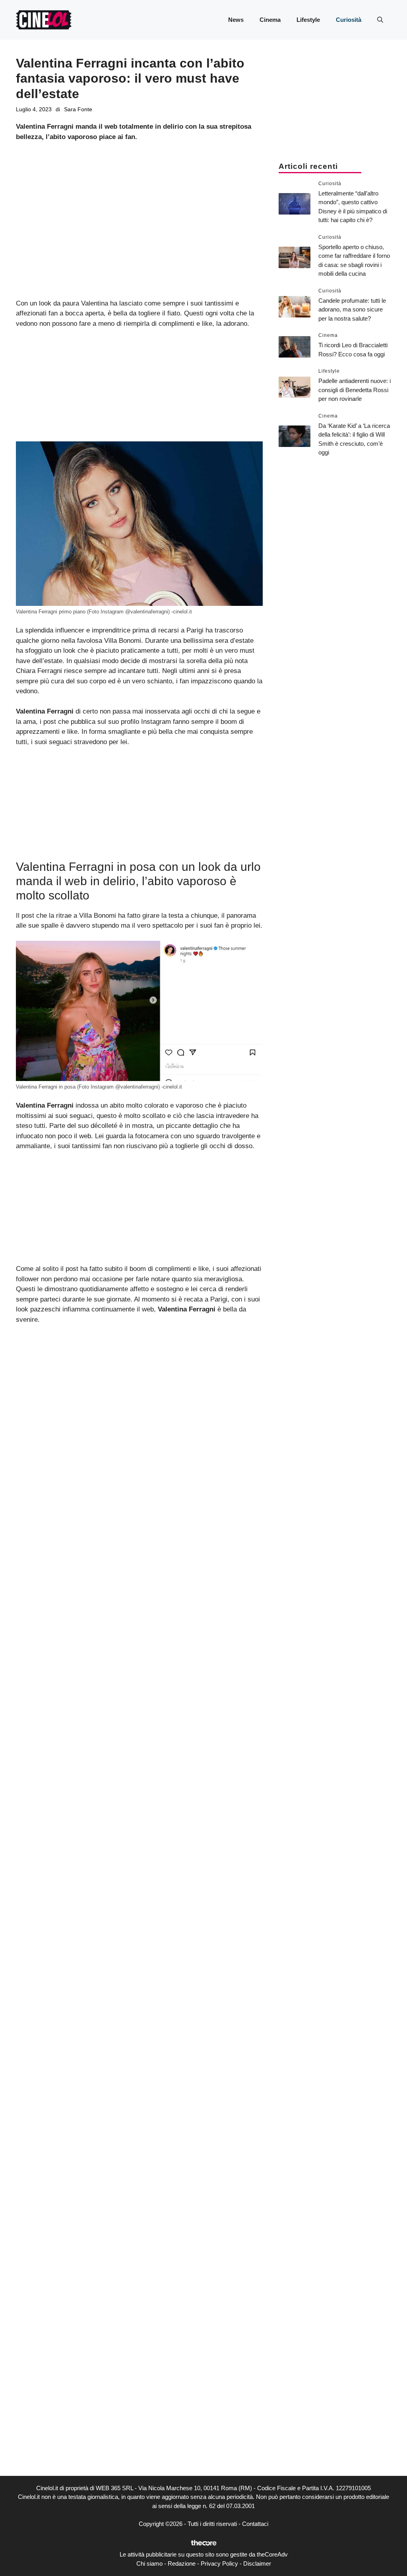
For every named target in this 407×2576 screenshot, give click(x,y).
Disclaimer (257, 2563)
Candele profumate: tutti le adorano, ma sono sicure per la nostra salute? (352, 309)
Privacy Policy (219, 2563)
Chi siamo (149, 2563)
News (236, 20)
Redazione (182, 2563)
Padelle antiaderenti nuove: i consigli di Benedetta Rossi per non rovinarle (355, 390)
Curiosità (349, 20)
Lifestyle (308, 20)
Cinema (270, 20)
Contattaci (255, 2524)
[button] (380, 20)
